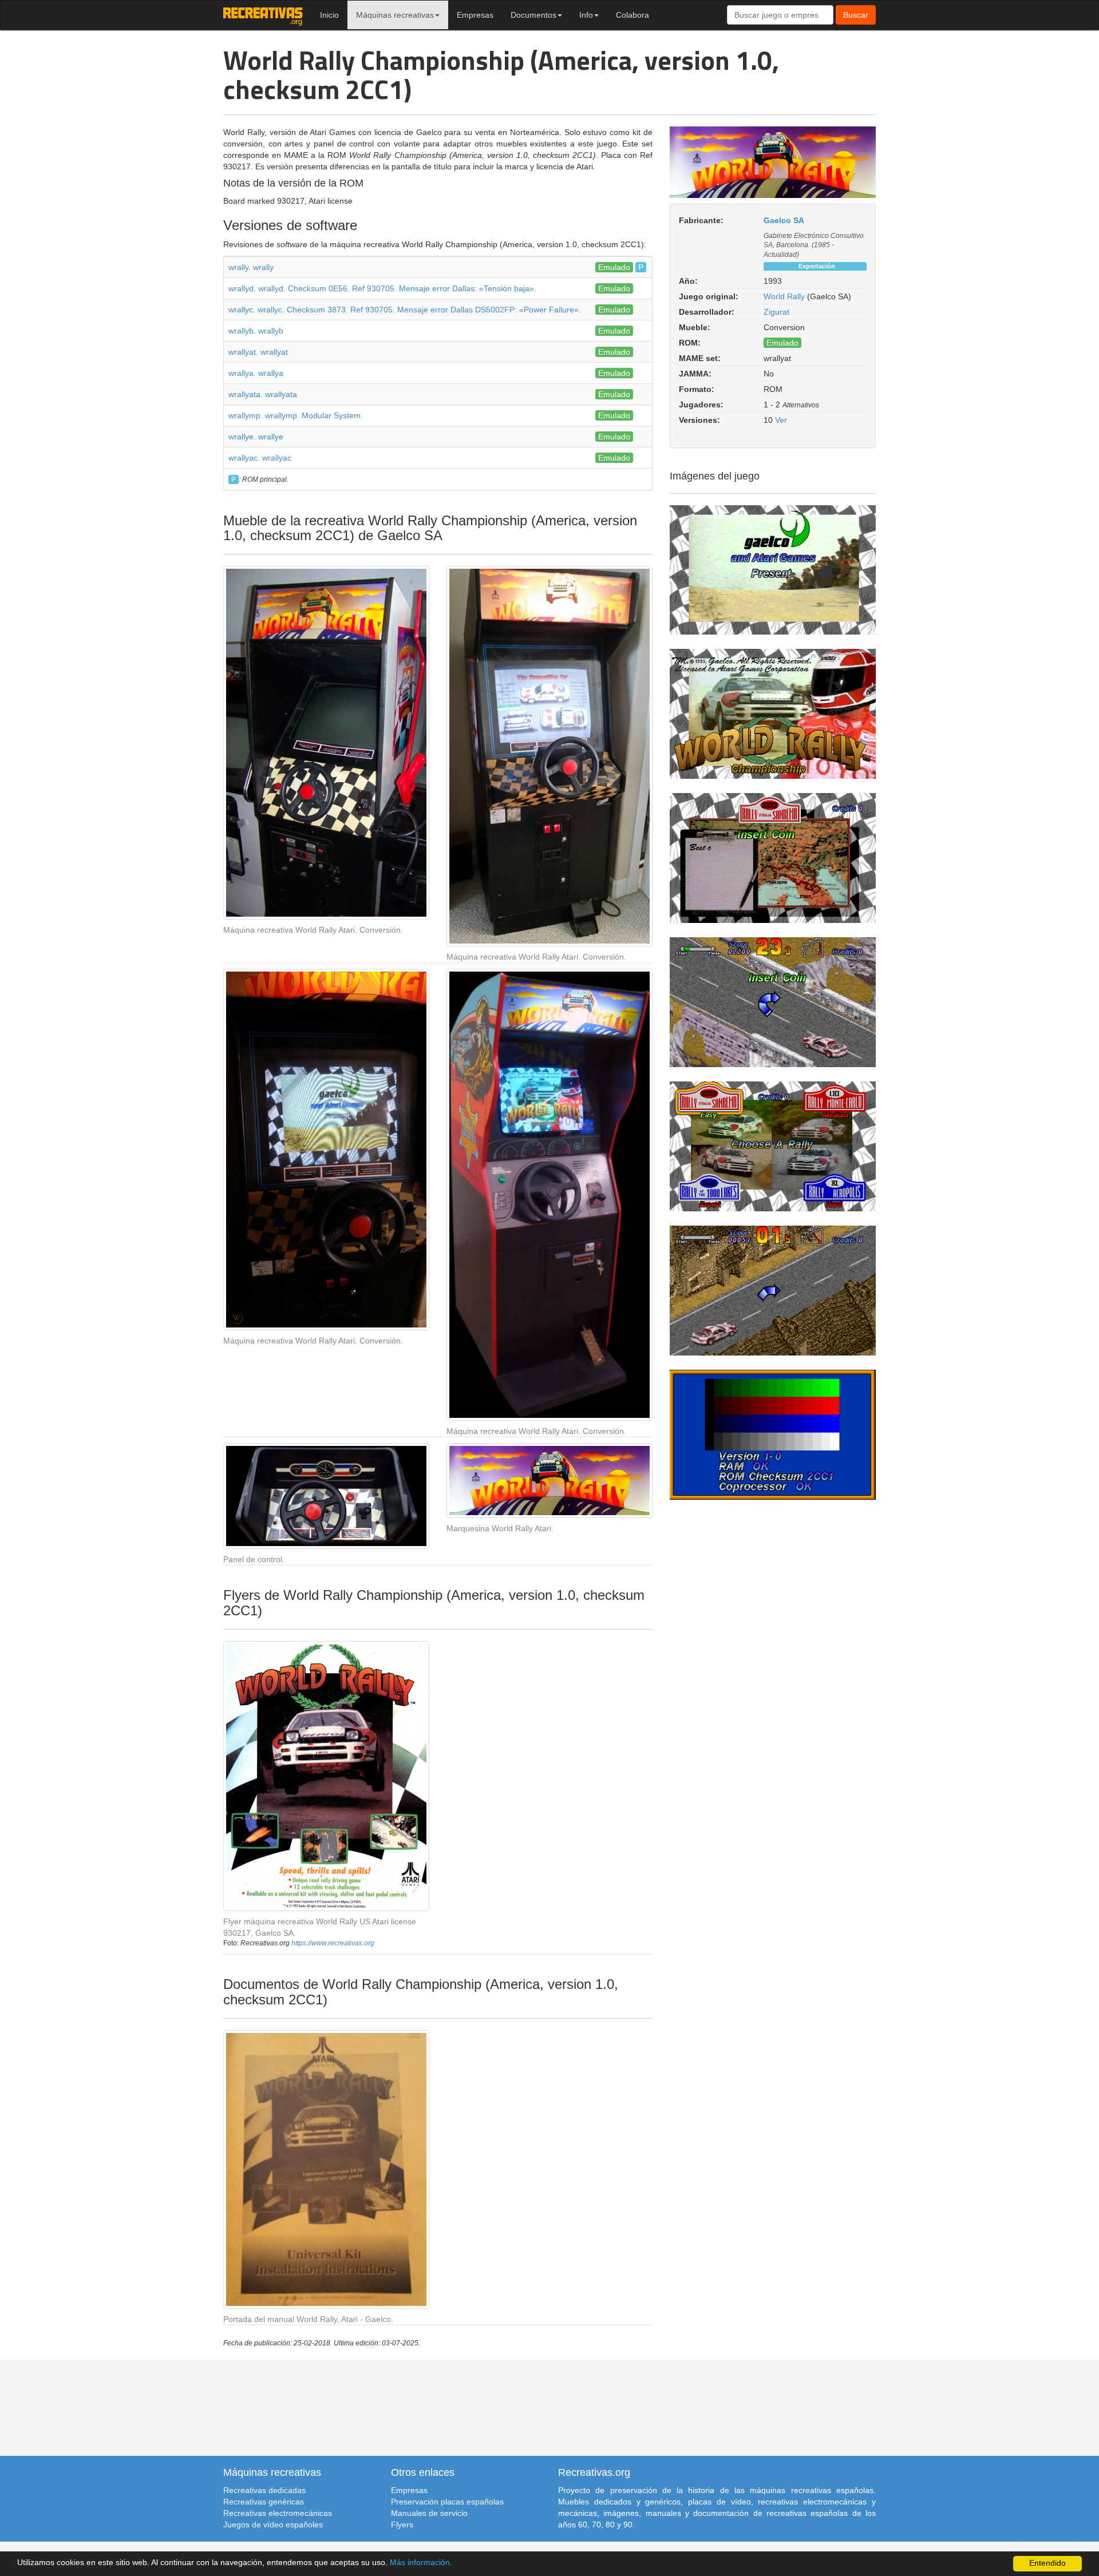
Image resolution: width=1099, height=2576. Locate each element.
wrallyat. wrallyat (258, 352)
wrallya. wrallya (256, 373)
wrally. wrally (251, 267)
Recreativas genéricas (264, 2502)
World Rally (784, 296)
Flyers (402, 2525)
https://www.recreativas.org (333, 1943)
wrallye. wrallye (256, 437)
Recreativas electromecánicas (278, 2513)
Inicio (329, 15)
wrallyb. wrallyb (256, 331)
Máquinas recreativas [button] (395, 15)
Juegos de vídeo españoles (273, 2525)
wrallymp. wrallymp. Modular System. (296, 415)
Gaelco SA (784, 220)
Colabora (632, 15)
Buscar (856, 15)
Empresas (475, 15)
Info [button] (586, 15)
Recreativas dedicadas (264, 2490)
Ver (781, 420)
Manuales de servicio (429, 2513)
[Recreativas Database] (263, 15)
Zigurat (776, 312)
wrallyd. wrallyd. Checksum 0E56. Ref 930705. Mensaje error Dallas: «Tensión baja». (382, 288)
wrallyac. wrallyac (260, 458)
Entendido (1047, 2563)
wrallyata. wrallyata (263, 394)
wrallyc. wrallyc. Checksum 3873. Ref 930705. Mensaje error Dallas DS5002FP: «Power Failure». (405, 310)
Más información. (421, 2563)
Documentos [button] (533, 15)
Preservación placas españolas (447, 2502)
